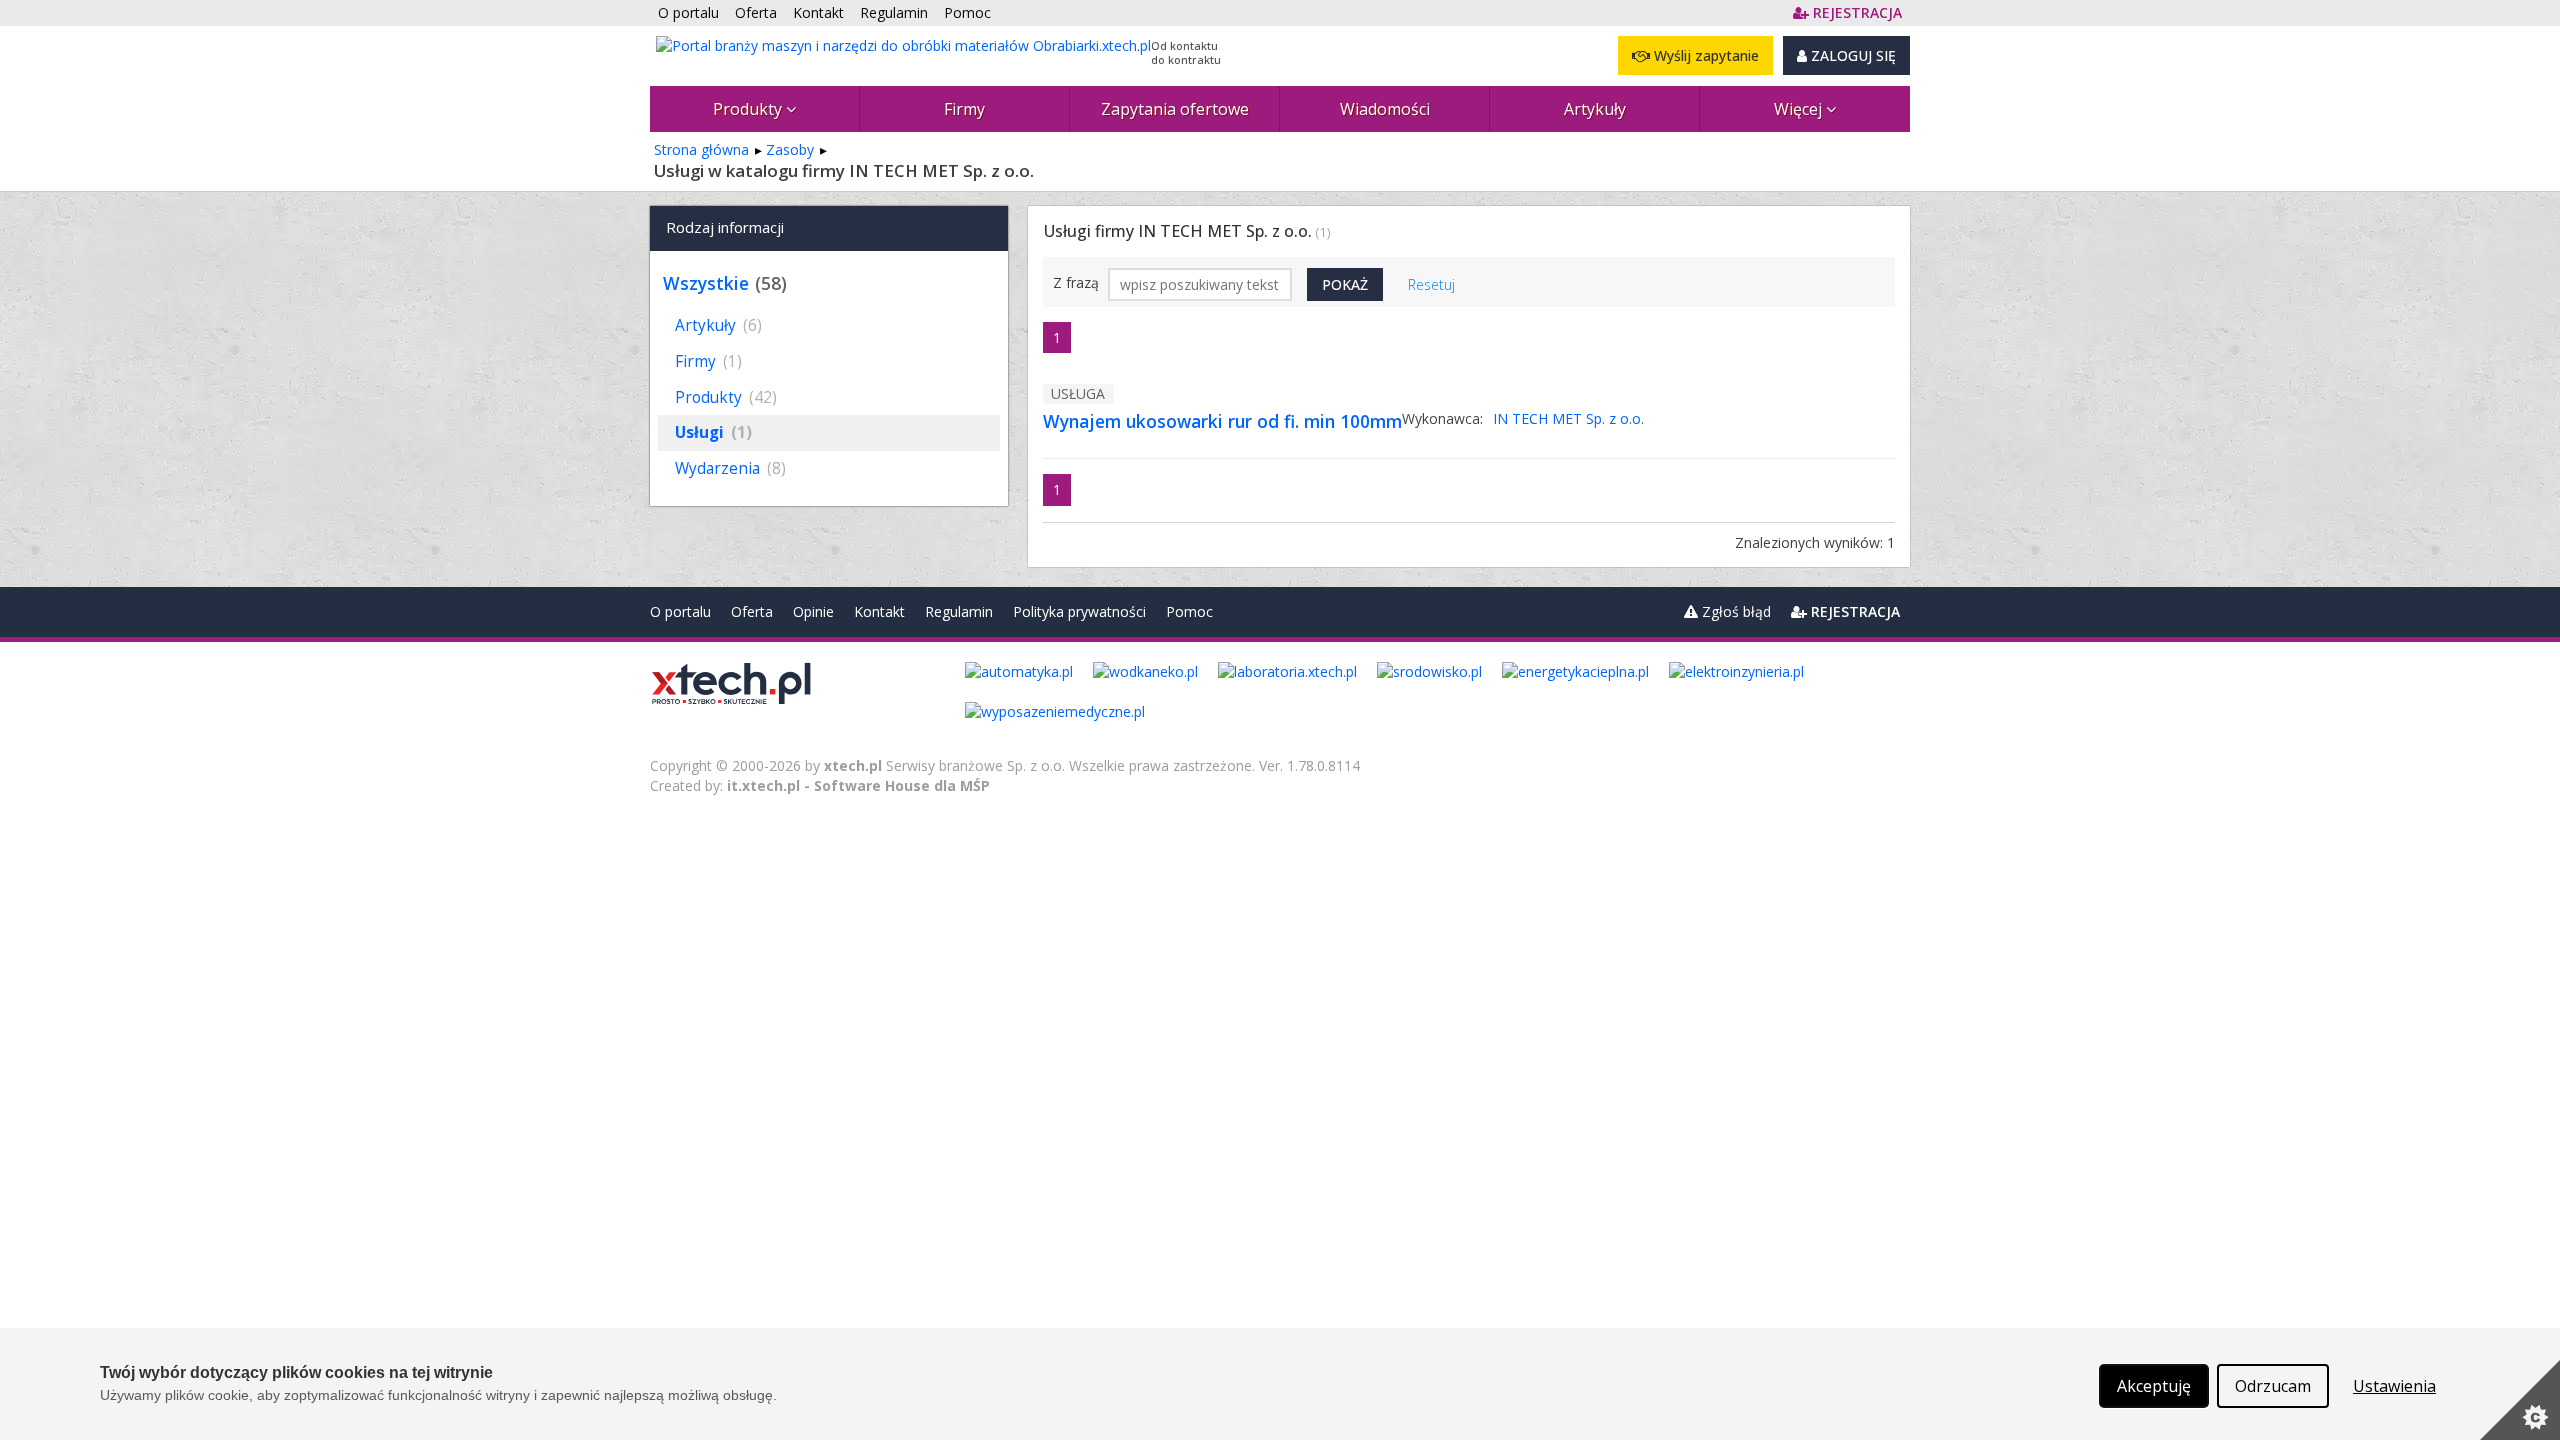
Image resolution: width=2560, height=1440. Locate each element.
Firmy (964, 109)
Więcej (1800, 109)
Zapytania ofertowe (1175, 109)
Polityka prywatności (1079, 611)
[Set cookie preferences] (2520, 1400)
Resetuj (1431, 284)
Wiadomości (1385, 109)
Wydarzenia (730, 468)
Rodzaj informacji (725, 227)
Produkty (749, 109)
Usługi (713, 432)
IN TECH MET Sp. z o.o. (1568, 418)
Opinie (813, 611)
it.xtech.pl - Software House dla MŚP (858, 785)
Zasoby (790, 149)
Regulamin (959, 611)
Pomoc (1189, 611)
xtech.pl (853, 765)
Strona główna (701, 149)
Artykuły (1595, 109)
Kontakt (879, 611)
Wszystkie (706, 283)
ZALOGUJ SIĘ (1851, 55)
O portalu (680, 611)
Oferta (752, 611)
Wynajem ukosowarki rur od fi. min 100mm (1222, 421)
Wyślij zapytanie (1704, 55)
